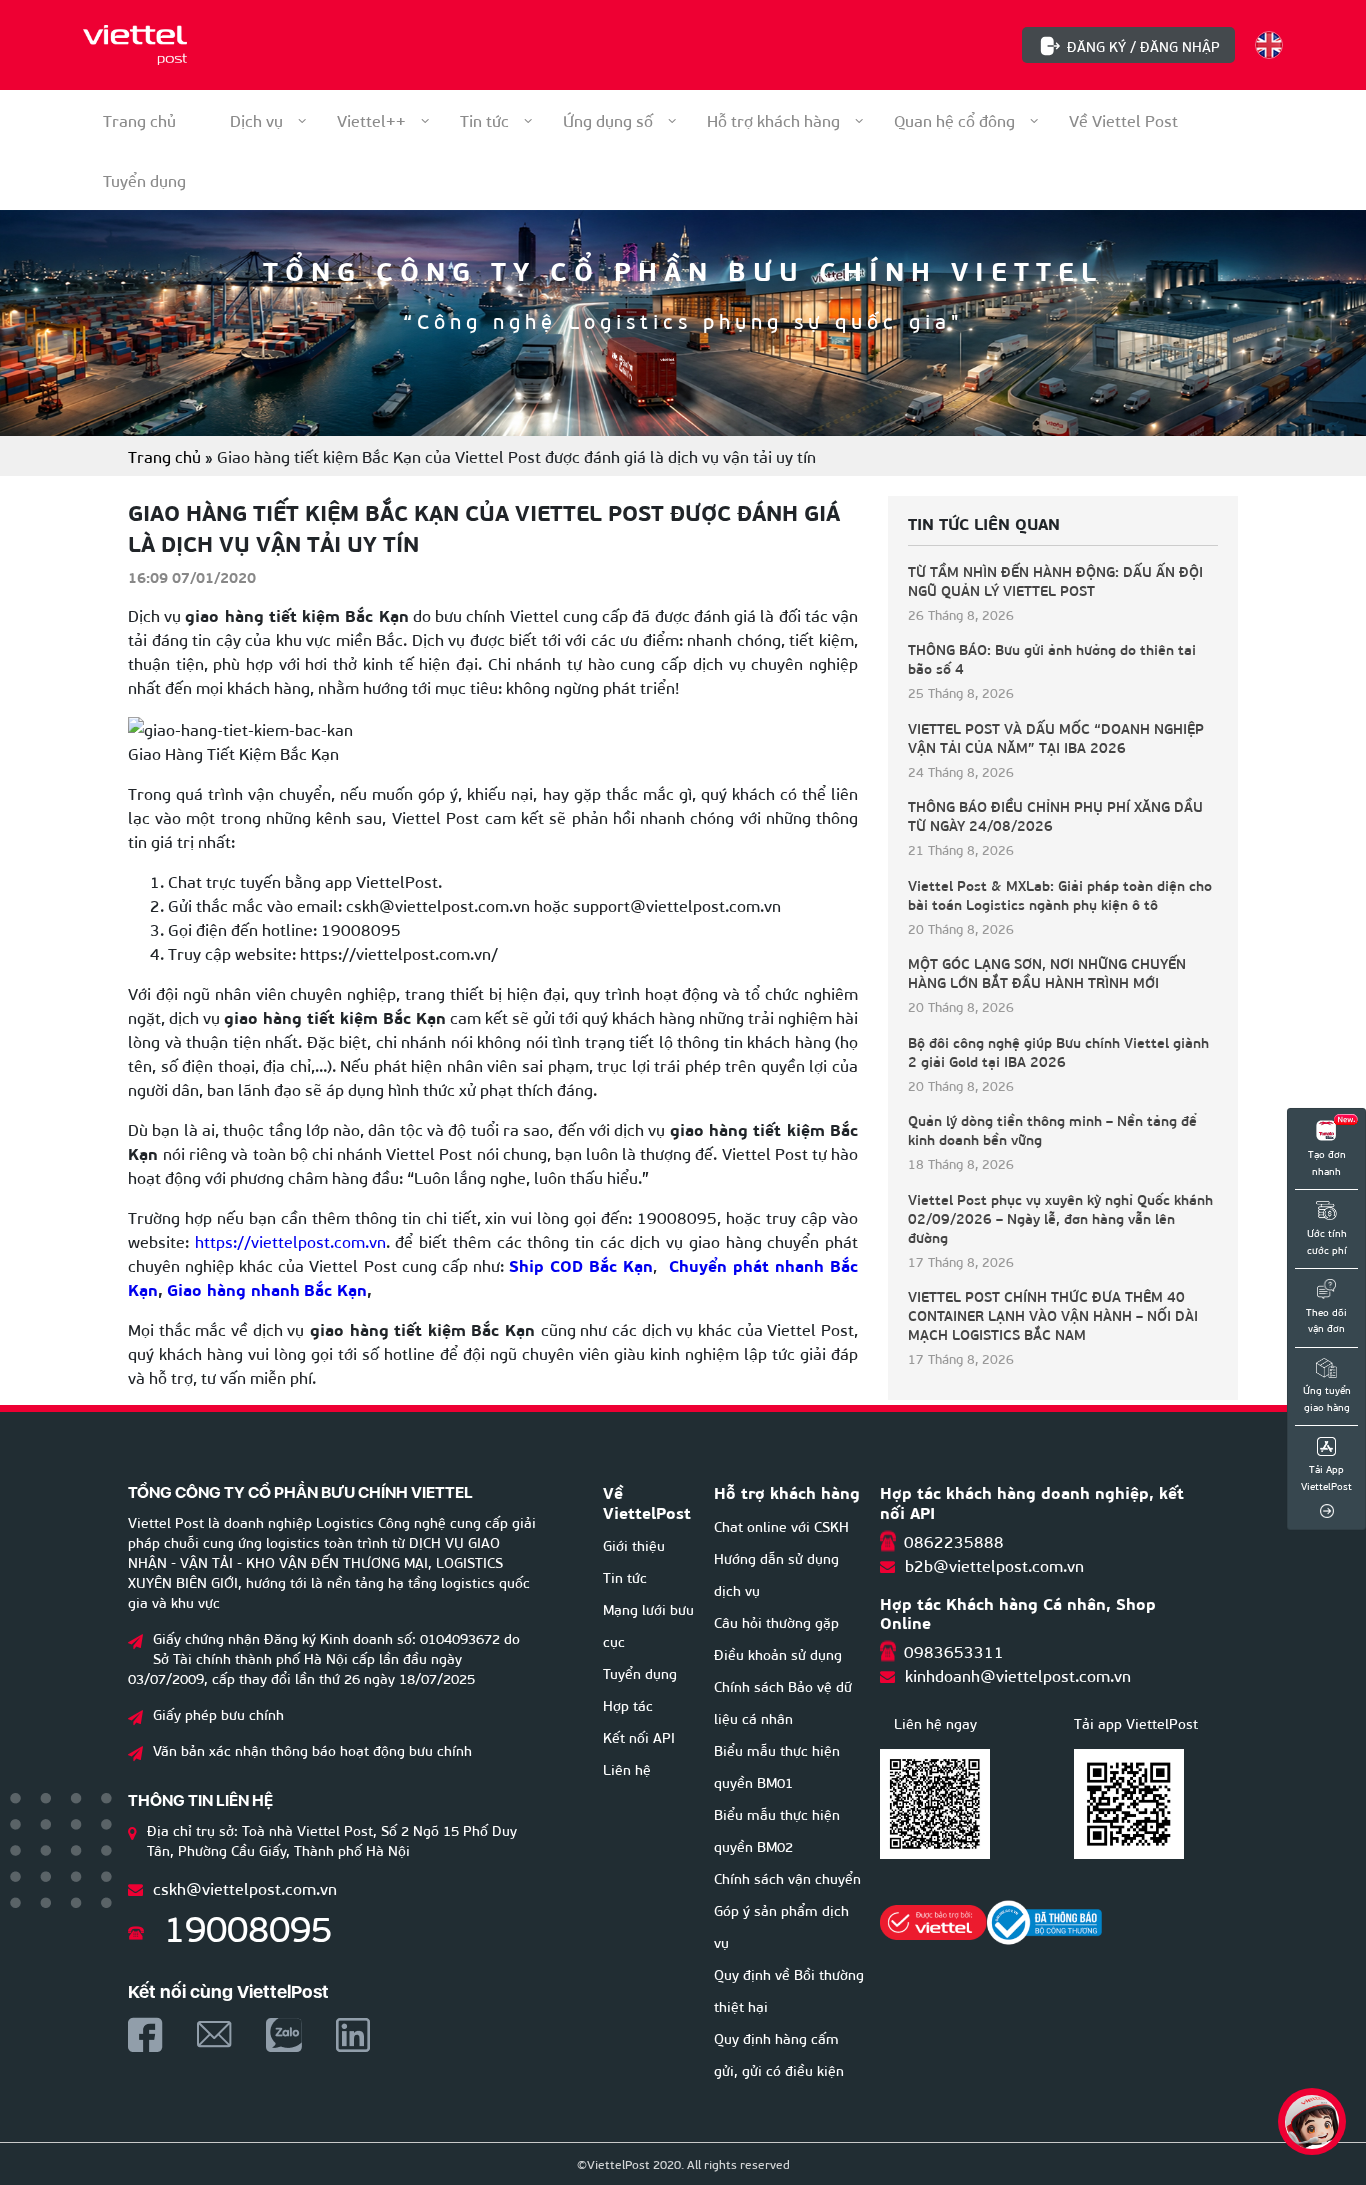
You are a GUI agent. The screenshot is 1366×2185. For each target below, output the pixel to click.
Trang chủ (139, 119)
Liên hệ (627, 1768)
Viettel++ (371, 119)
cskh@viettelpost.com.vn (245, 1887)
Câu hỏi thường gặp (776, 1621)
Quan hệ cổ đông (954, 119)
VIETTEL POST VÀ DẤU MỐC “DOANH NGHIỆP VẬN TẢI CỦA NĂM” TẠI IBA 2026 (1056, 738)
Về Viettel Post (1123, 119)
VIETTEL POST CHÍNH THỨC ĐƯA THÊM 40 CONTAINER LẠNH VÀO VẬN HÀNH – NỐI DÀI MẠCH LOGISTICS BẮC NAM (1053, 1315)
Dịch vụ (256, 119)
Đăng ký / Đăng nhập (1143, 45)
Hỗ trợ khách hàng (773, 119)
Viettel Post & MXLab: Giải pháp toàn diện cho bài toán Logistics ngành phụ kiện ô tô (1060, 895)
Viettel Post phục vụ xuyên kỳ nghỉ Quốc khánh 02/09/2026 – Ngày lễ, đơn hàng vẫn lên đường (1060, 1218)
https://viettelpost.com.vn (287, 1240)
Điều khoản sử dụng (778, 1653)
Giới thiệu (634, 1544)
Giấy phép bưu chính (218, 1713)
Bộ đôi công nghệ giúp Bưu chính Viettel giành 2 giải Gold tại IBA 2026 (1058, 1052)
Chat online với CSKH (781, 1525)
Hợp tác (628, 1704)
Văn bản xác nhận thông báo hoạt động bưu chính (312, 1749)
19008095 (248, 1925)
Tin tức (484, 119)
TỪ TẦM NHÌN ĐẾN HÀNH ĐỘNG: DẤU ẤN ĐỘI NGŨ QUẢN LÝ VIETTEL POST (1055, 581)
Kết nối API (639, 1736)
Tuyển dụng (640, 1672)
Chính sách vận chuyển (787, 1877)
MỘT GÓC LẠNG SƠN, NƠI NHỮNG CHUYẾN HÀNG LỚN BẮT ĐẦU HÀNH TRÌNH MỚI (1047, 973)
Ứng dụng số (608, 119)
